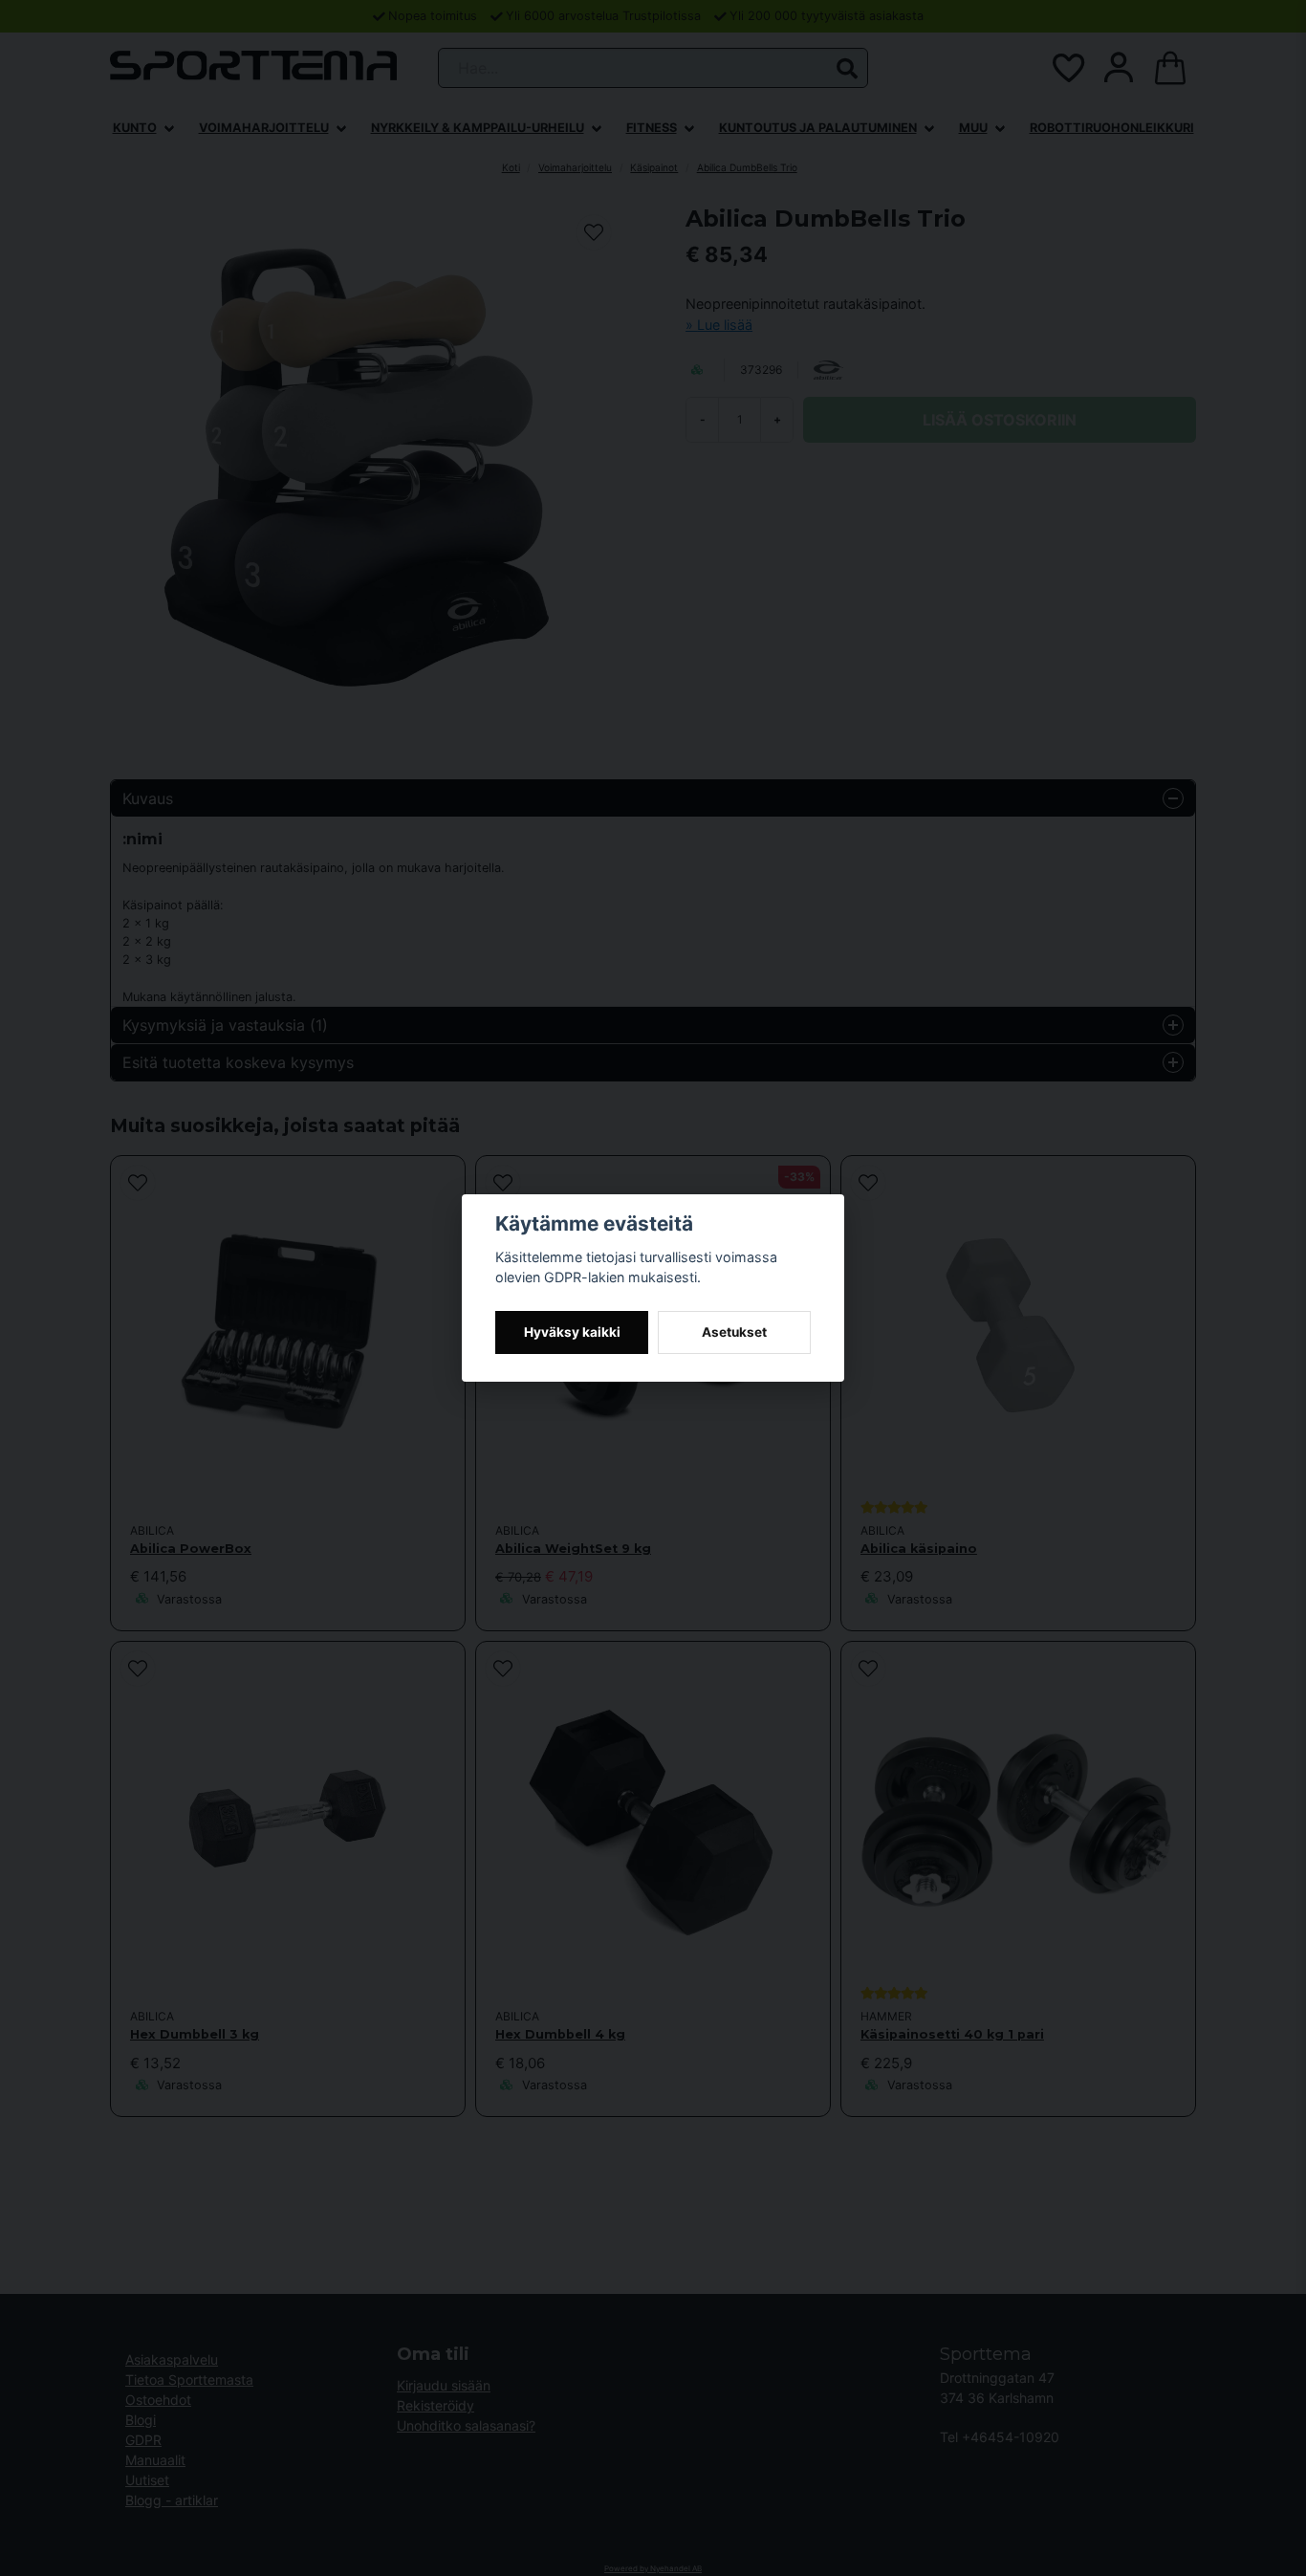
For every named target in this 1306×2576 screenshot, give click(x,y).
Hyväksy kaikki (572, 1332)
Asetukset (734, 1332)
